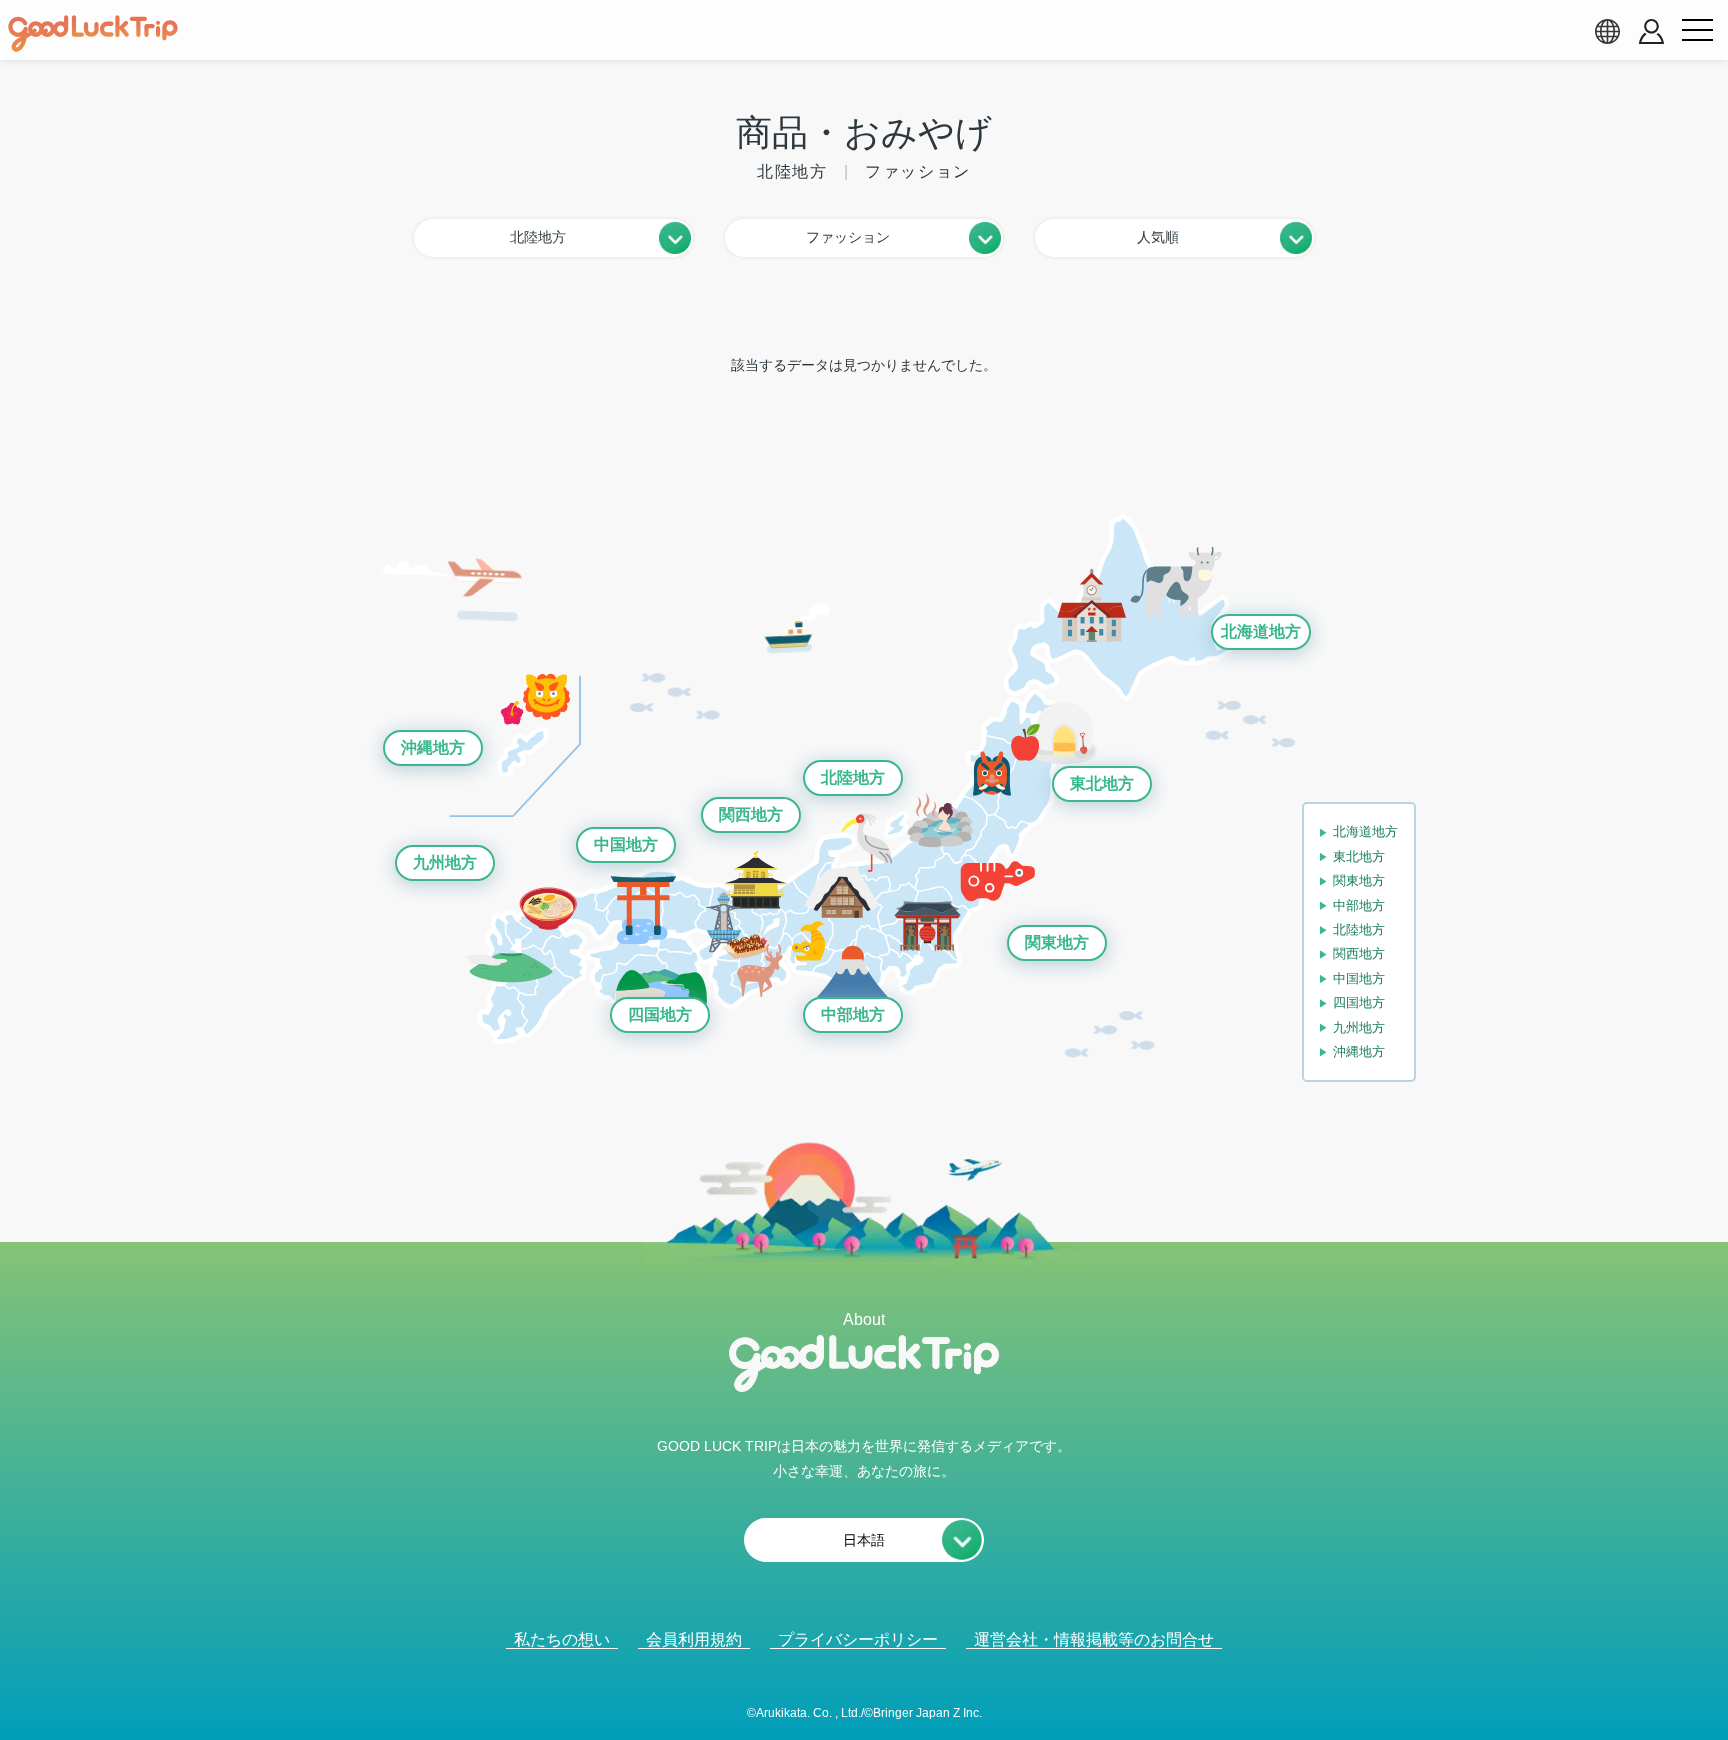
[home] (93, 34)
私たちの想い (562, 1639)
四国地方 (660, 1014)
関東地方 (1057, 942)
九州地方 (445, 862)
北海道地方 (1261, 631)
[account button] (1651, 31)
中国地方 (626, 844)
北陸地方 (853, 777)
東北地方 (1102, 783)
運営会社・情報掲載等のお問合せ (1094, 1639)
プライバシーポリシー (858, 1639)
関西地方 (751, 814)
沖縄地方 (433, 747)
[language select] (1607, 31)
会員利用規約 (694, 1639)
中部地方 (853, 1014)
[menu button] (1697, 31)
